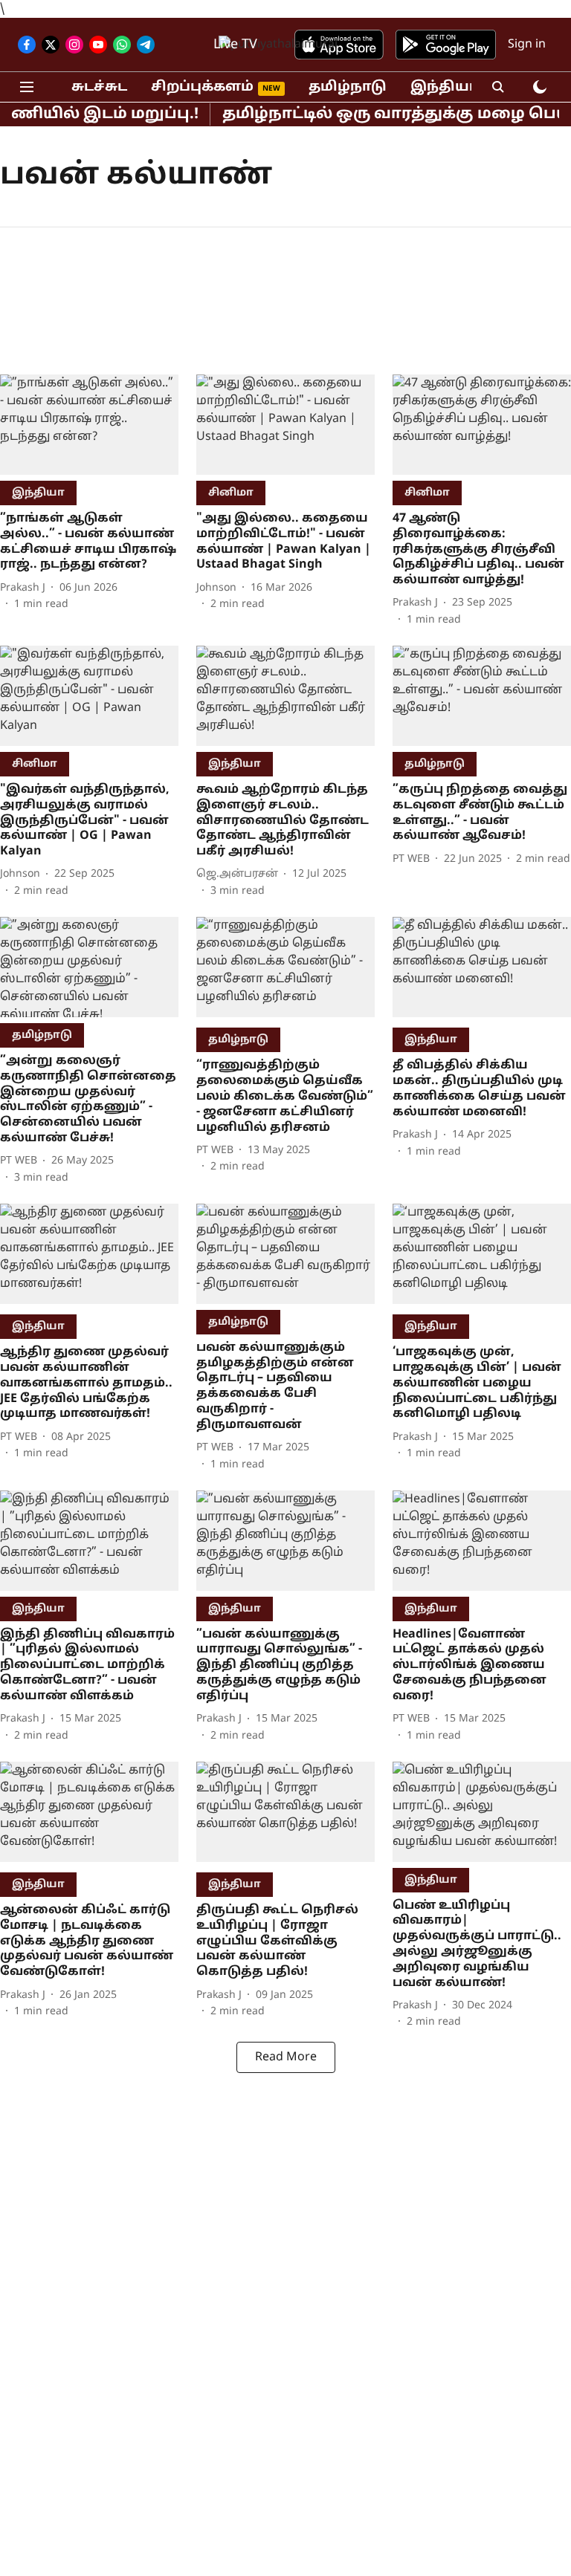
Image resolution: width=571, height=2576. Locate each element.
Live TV (235, 45)
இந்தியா (444, 87)
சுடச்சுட (99, 87)
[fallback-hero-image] (89, 425)
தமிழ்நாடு (348, 87)
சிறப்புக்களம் (202, 87)
